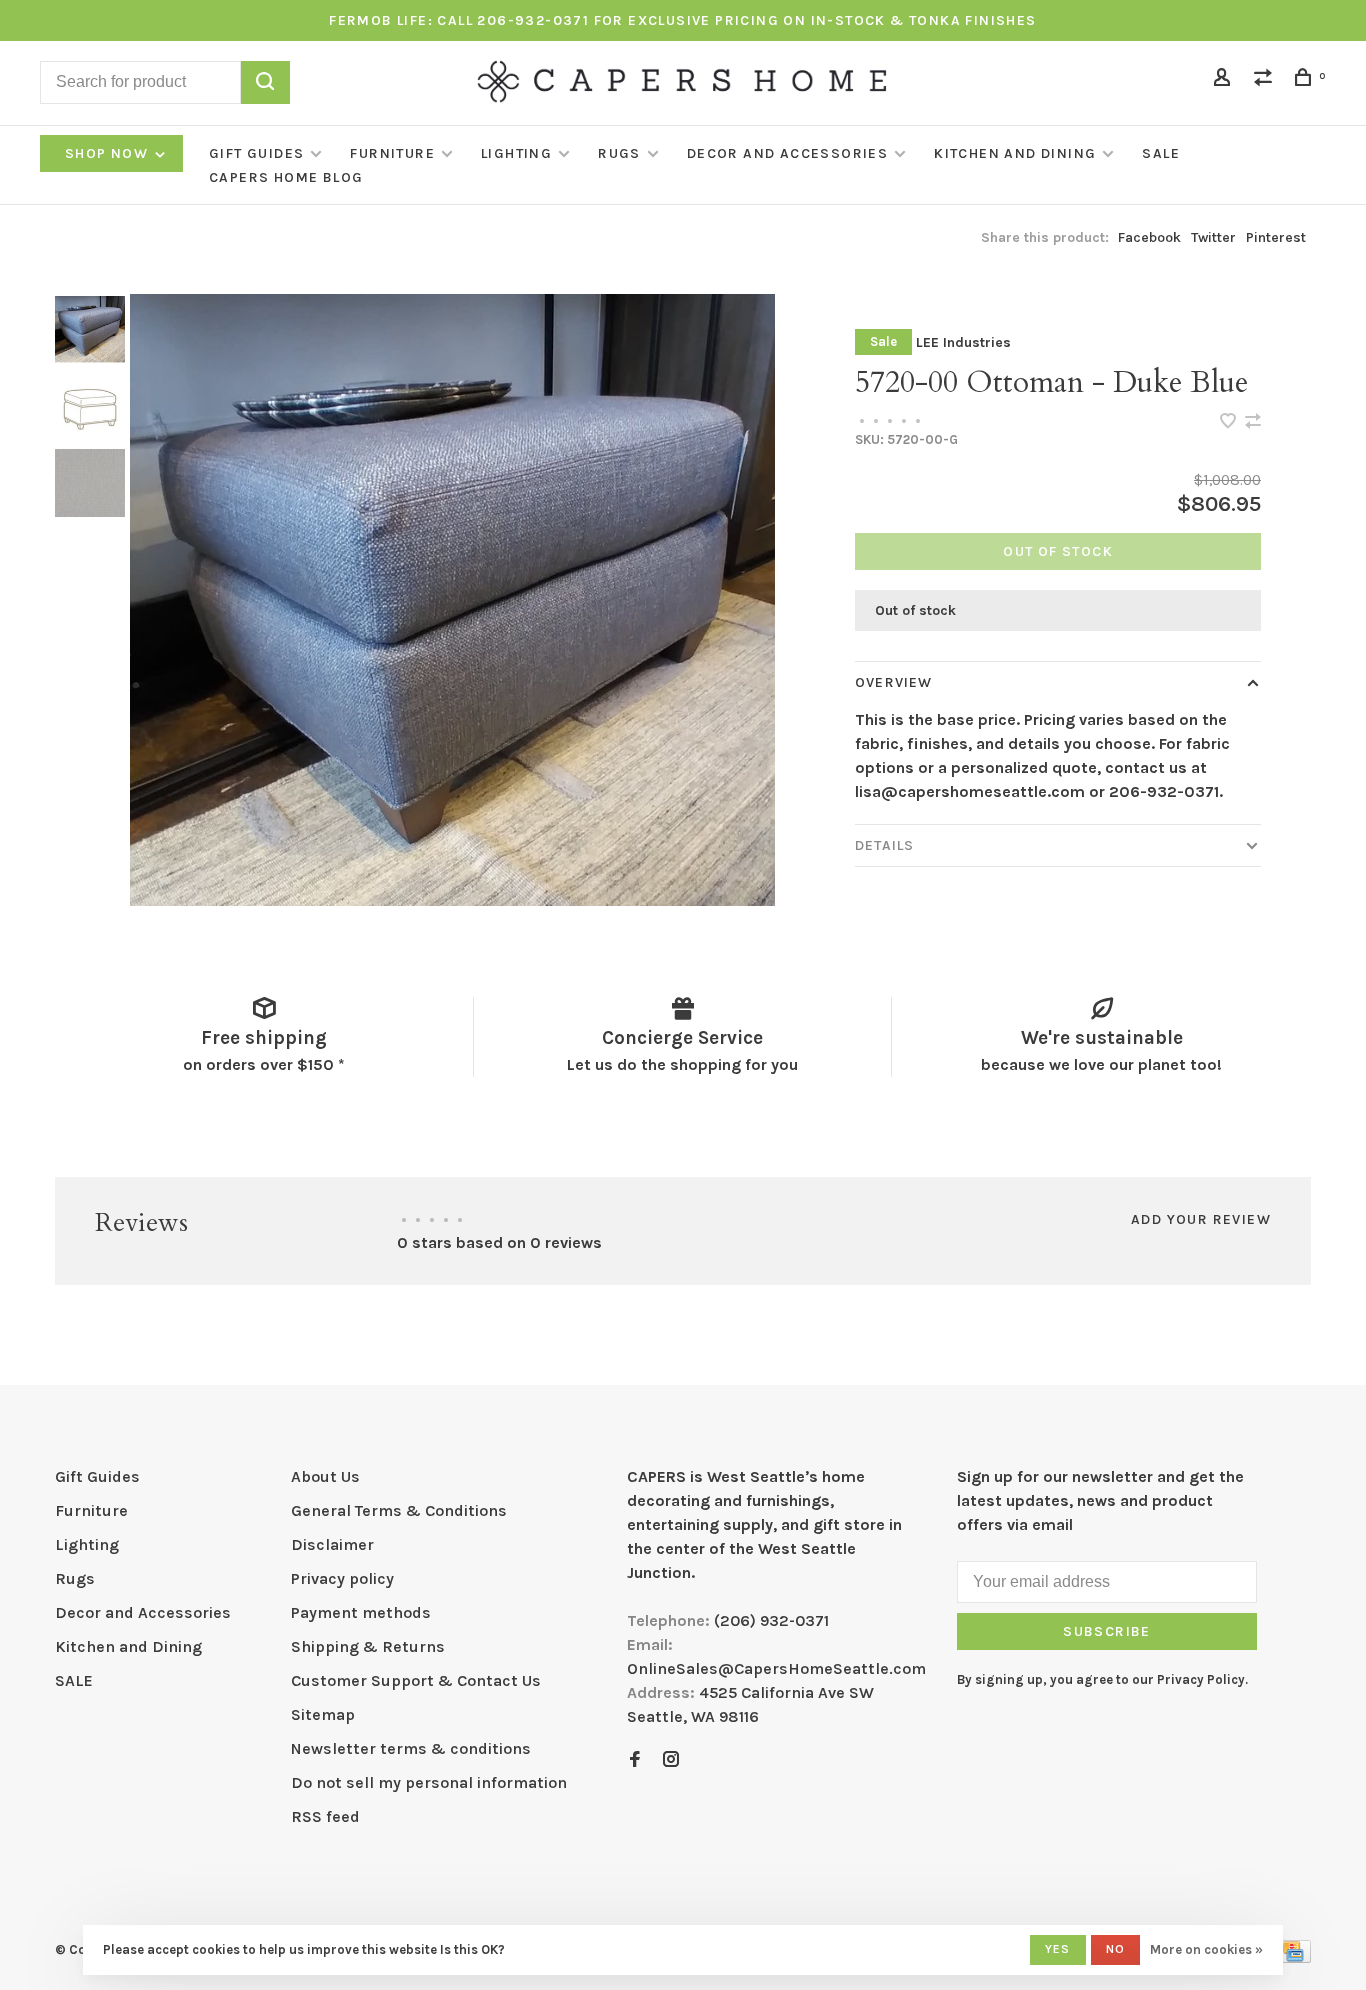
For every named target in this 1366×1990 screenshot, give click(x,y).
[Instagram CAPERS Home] (671, 1760)
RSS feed (325, 1816)
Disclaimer (332, 1544)
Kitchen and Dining (1015, 153)
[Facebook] (635, 1760)
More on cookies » (1206, 1949)
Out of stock (1058, 551)
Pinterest (1276, 237)
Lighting (516, 153)
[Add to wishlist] (1230, 422)
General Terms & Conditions (399, 1510)
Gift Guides (256, 153)
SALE (1161, 153)
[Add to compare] (1253, 422)
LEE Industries (963, 342)
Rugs (619, 153)
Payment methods (361, 1612)
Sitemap (323, 1714)
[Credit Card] (1293, 1957)
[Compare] (1266, 80)
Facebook (1149, 237)
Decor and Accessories (787, 153)
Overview (893, 682)
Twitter (1213, 237)
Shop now (109, 153)
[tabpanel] (453, 600)
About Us (325, 1476)
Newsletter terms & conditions (411, 1748)
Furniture (392, 153)
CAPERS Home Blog (286, 177)
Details (884, 845)
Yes (1058, 1949)
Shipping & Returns (368, 1646)
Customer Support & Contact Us (416, 1680)
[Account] (1225, 80)
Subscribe (1107, 1631)
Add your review (1201, 1219)
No (1115, 1949)
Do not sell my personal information (429, 1782)
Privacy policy (342, 1578)
